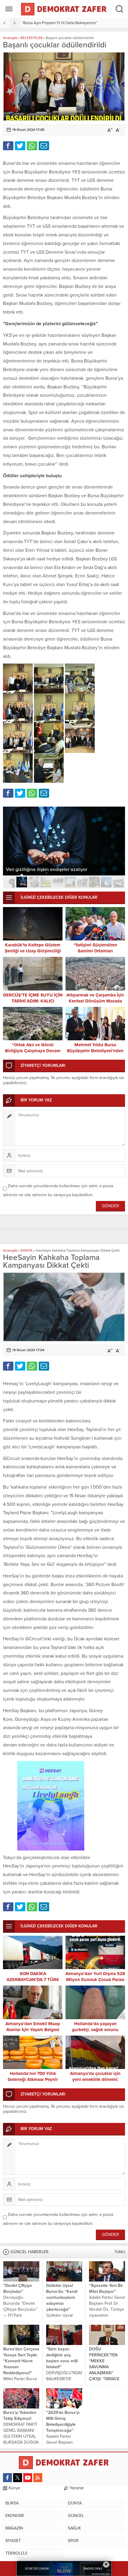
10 (118, 882)
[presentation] (5, 23)
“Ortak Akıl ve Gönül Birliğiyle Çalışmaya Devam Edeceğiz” (33, 1051)
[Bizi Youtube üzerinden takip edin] (28, 2478)
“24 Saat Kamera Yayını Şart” (46, 23)
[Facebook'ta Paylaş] (8, 146)
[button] (10, 882)
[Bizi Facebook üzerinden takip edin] (7, 2478)
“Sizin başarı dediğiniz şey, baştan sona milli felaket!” (62, 2358)
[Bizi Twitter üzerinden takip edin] (18, 2478)
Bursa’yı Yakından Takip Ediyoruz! (20, 2415)
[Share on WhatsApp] (32, 146)
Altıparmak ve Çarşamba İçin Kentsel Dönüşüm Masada (95, 998)
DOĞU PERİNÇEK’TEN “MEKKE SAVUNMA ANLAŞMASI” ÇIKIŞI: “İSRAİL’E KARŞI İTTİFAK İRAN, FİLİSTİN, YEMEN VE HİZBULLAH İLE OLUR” (104, 2379)
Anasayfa (10, 38)
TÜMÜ (120, 2252)
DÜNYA (26, 1250)
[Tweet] (20, 146)
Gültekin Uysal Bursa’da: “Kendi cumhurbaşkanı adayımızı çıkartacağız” (62, 2297)
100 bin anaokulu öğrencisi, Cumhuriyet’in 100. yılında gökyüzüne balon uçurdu (63, 867)
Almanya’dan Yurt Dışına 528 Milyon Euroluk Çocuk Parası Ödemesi (95, 1980)
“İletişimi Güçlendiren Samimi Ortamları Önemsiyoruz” (95, 951)
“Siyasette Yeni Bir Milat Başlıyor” (106, 2289)
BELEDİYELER (32, 38)
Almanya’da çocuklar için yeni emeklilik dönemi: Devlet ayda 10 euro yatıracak (95, 2079)
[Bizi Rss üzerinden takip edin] (38, 2478)
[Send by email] (44, 146)
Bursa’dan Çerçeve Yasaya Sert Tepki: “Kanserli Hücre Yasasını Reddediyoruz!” (21, 2361)
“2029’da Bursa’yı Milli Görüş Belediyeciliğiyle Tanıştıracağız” (63, 2421)
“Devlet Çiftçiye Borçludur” (18, 2289)
